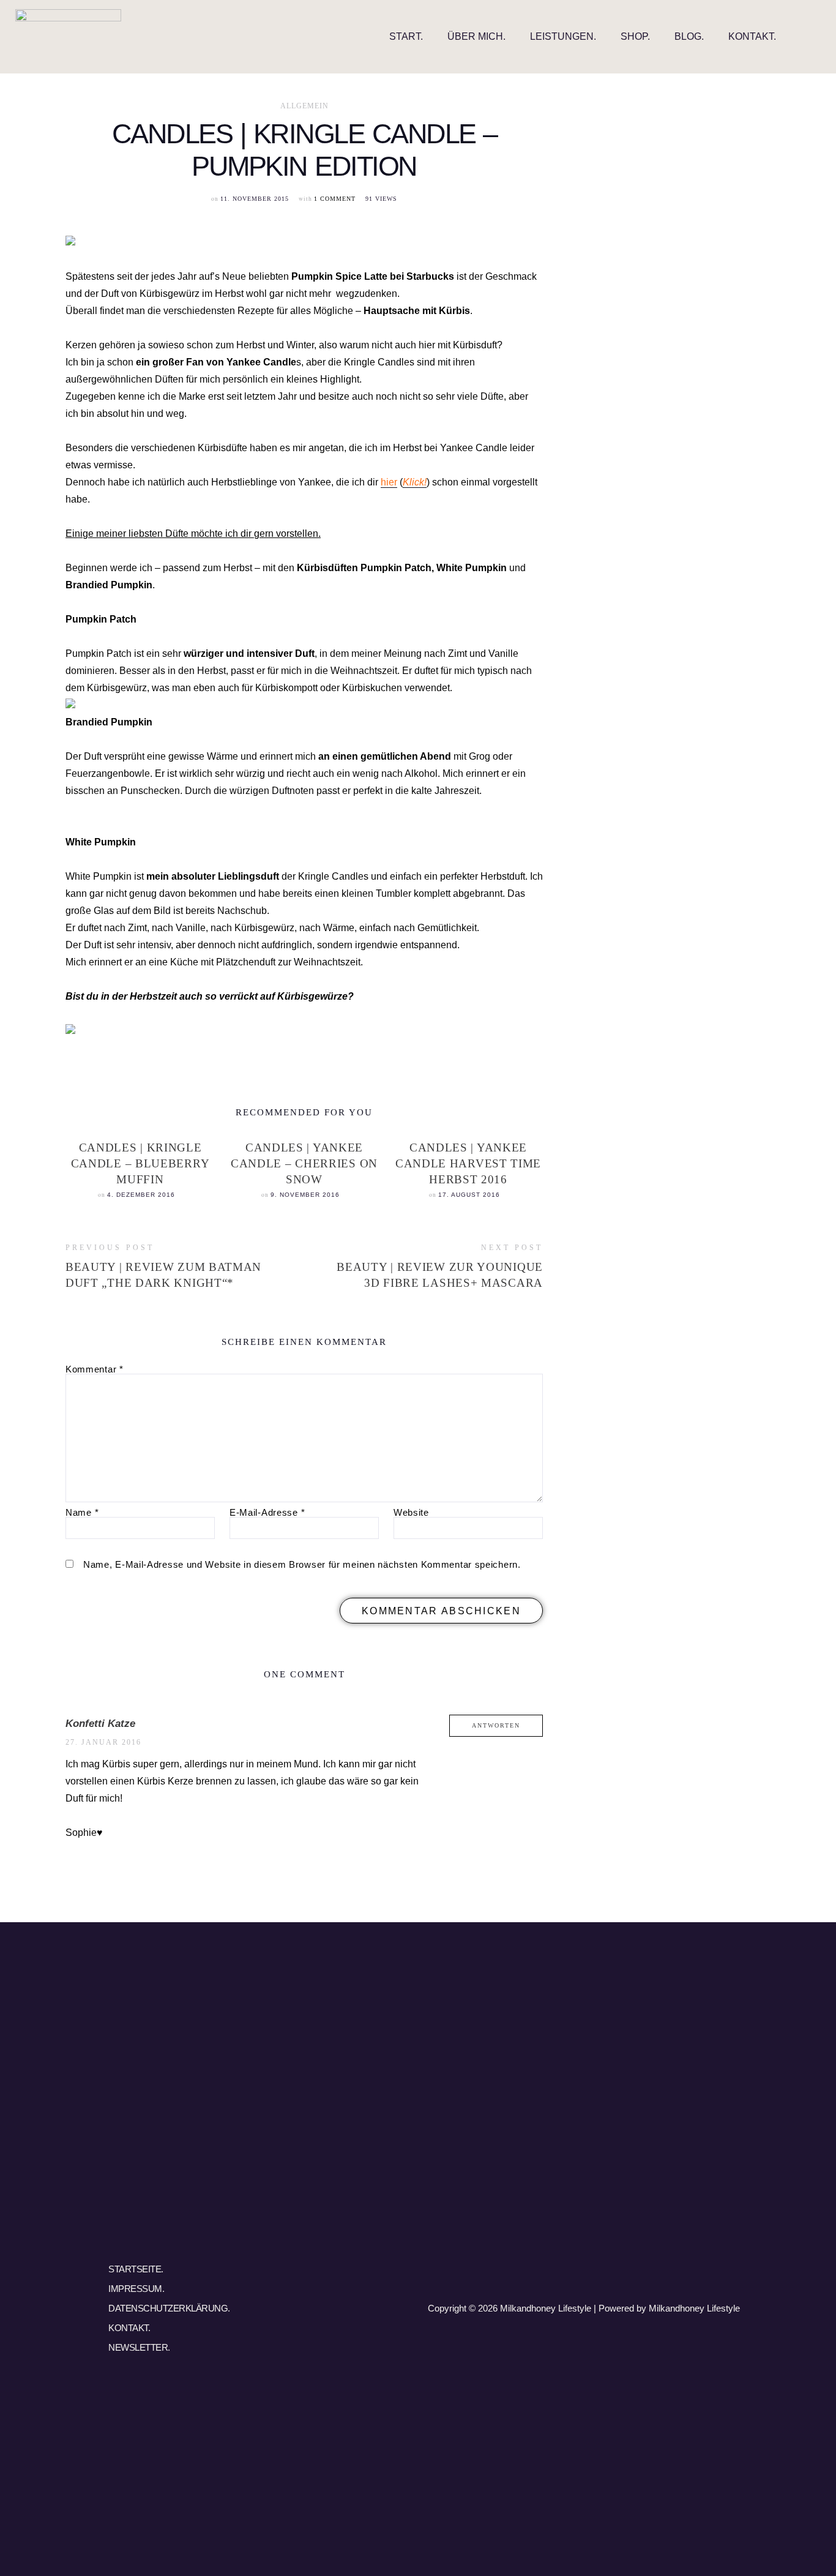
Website (411, 1512)
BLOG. (689, 36)
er (393, 482)
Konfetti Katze (100, 1724)
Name (82, 1512)
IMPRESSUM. (136, 2289)
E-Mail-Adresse (267, 1512)
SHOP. (635, 36)
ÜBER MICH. (476, 36)
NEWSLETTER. (139, 2347)
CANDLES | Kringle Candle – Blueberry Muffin (140, 1163)
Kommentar (95, 1369)
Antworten (496, 1725)
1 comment (335, 199)
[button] (811, 36)
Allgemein (304, 107)
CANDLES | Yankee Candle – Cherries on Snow (304, 1163)
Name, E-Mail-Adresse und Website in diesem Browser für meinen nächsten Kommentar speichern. (302, 1564)
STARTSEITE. (136, 2269)
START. (406, 36)
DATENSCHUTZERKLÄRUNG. (169, 2308)
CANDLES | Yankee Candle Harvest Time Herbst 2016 (468, 1163)
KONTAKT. (752, 36)
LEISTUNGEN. (563, 36)
